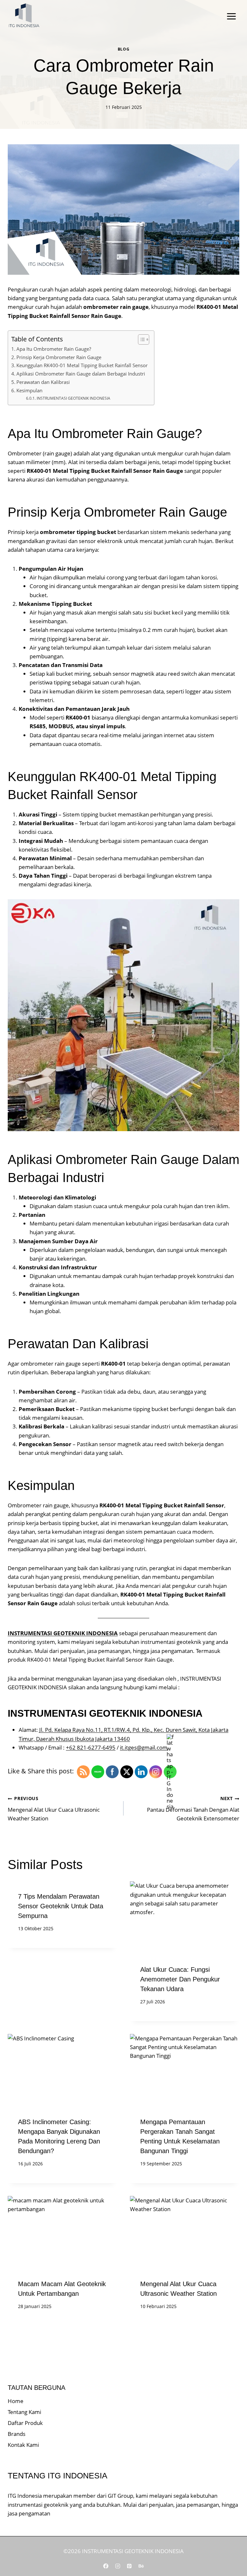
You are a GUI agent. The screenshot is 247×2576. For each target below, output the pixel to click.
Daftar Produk (25, 2423)
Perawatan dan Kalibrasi (43, 382)
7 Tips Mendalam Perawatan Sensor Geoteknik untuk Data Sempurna (61, 1906)
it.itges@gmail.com (144, 1747)
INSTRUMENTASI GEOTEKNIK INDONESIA (73, 398)
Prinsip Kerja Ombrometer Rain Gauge (59, 357)
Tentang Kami (24, 2412)
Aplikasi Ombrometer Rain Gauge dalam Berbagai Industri (81, 374)
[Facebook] (106, 2566)
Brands (17, 2434)
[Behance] (141, 2566)
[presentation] (185, 1918)
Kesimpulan (29, 390)
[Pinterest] (129, 2566)
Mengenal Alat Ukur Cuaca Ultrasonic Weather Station (54, 1809)
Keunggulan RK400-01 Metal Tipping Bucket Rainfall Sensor (82, 365)
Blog (123, 49)
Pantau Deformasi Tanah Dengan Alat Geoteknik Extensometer (193, 1809)
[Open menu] (231, 16)
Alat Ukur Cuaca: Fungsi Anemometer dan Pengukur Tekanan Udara (180, 1979)
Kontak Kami (23, 2445)
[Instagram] (118, 2566)
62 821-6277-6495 (92, 1747)
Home (16, 2401)
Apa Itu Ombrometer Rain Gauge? (54, 349)
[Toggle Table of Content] (140, 339)
